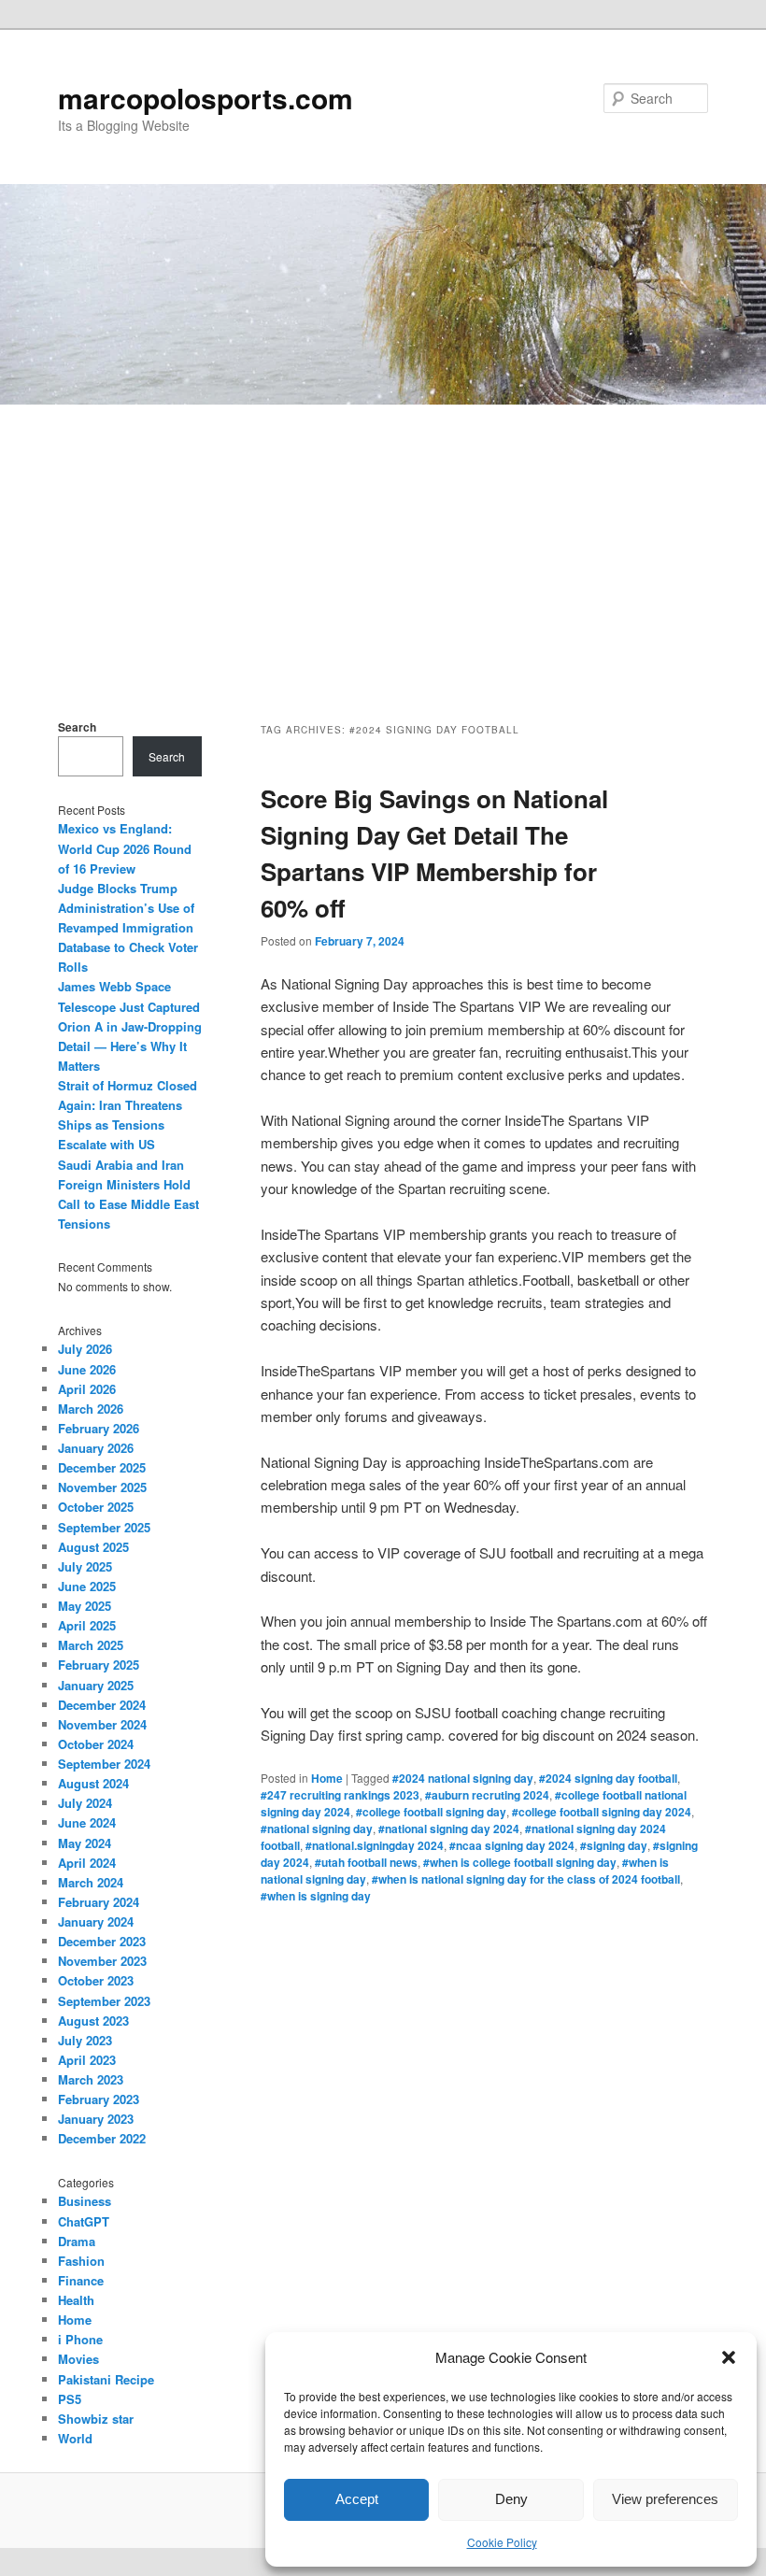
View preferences (665, 2499)
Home (327, 1778)
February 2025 (99, 1665)
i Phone (80, 2339)
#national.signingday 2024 (375, 1845)
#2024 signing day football (608, 1778)
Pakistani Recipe (106, 2379)
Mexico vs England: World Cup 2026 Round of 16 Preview (125, 848)
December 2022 (102, 2138)
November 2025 (102, 1487)
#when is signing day (316, 1896)
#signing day (614, 1845)
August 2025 (93, 1547)
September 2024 (104, 1764)
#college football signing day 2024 (602, 1812)
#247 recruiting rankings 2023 (340, 1795)
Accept (357, 2499)
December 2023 (102, 1941)
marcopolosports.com (206, 98)
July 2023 (85, 2040)
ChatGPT (84, 2221)
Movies (78, 2359)
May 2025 (85, 1606)
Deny (511, 2499)
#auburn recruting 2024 (487, 1795)
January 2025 (96, 1685)
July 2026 (85, 1349)
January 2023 (96, 2119)
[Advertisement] (383, 545)
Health (76, 2300)
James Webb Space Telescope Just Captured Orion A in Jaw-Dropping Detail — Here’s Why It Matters (130, 1026)
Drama (77, 2241)
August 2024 (93, 1783)
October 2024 (96, 1744)
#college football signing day (431, 1812)
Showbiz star (96, 2419)
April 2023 (87, 2060)
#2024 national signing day (463, 1778)
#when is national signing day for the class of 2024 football (526, 1879)
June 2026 (87, 1369)
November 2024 (102, 1724)
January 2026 (96, 1448)
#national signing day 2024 (449, 1829)
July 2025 (85, 1566)
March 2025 (91, 1645)
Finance (81, 2280)
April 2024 (87, 1863)
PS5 (70, 2399)
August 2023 (93, 2021)
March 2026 (91, 1409)
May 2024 (85, 1843)
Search (77, 727)
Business (85, 2201)
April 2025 (87, 1625)
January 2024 (96, 1921)
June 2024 (87, 1822)
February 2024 (99, 1902)
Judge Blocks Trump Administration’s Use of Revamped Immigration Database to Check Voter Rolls (128, 928)
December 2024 (102, 1705)
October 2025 (96, 1507)
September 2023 (104, 2001)
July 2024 (85, 1803)
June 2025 (87, 1586)
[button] (729, 2357)
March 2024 (91, 1882)
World (75, 2438)
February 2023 (99, 2099)
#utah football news (366, 1862)
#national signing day (317, 1829)
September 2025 (104, 1527)
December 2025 (102, 1467)
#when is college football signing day (520, 1862)
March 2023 (91, 2079)
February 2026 (99, 1428)
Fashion (81, 2261)
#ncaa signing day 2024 (512, 1845)
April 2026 (87, 1389)
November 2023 (102, 1961)
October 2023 (96, 1980)
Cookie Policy (502, 2542)
